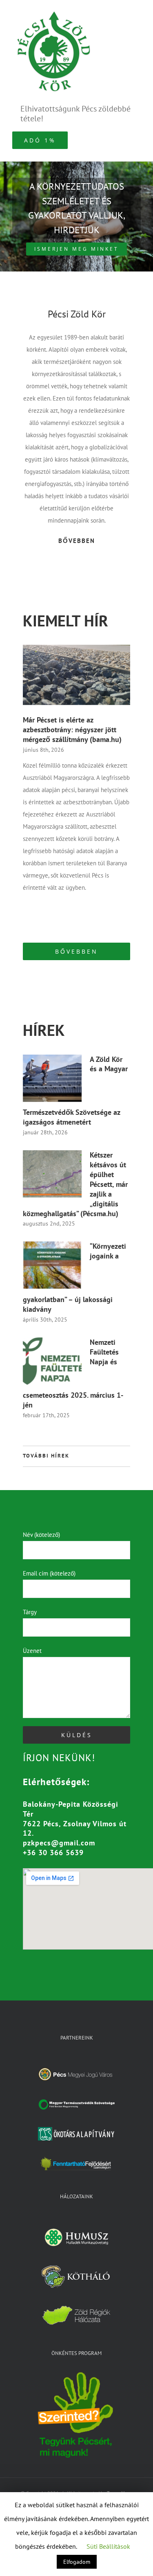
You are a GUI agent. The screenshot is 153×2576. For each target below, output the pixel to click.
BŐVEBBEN (77, 541)
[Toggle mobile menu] (137, 12)
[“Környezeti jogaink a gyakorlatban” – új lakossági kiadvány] (52, 1265)
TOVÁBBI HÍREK (46, 1456)
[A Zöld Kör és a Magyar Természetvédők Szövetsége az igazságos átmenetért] (52, 1078)
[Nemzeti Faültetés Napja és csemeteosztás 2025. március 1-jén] (52, 1361)
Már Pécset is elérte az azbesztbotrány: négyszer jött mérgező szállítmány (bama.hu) (72, 730)
